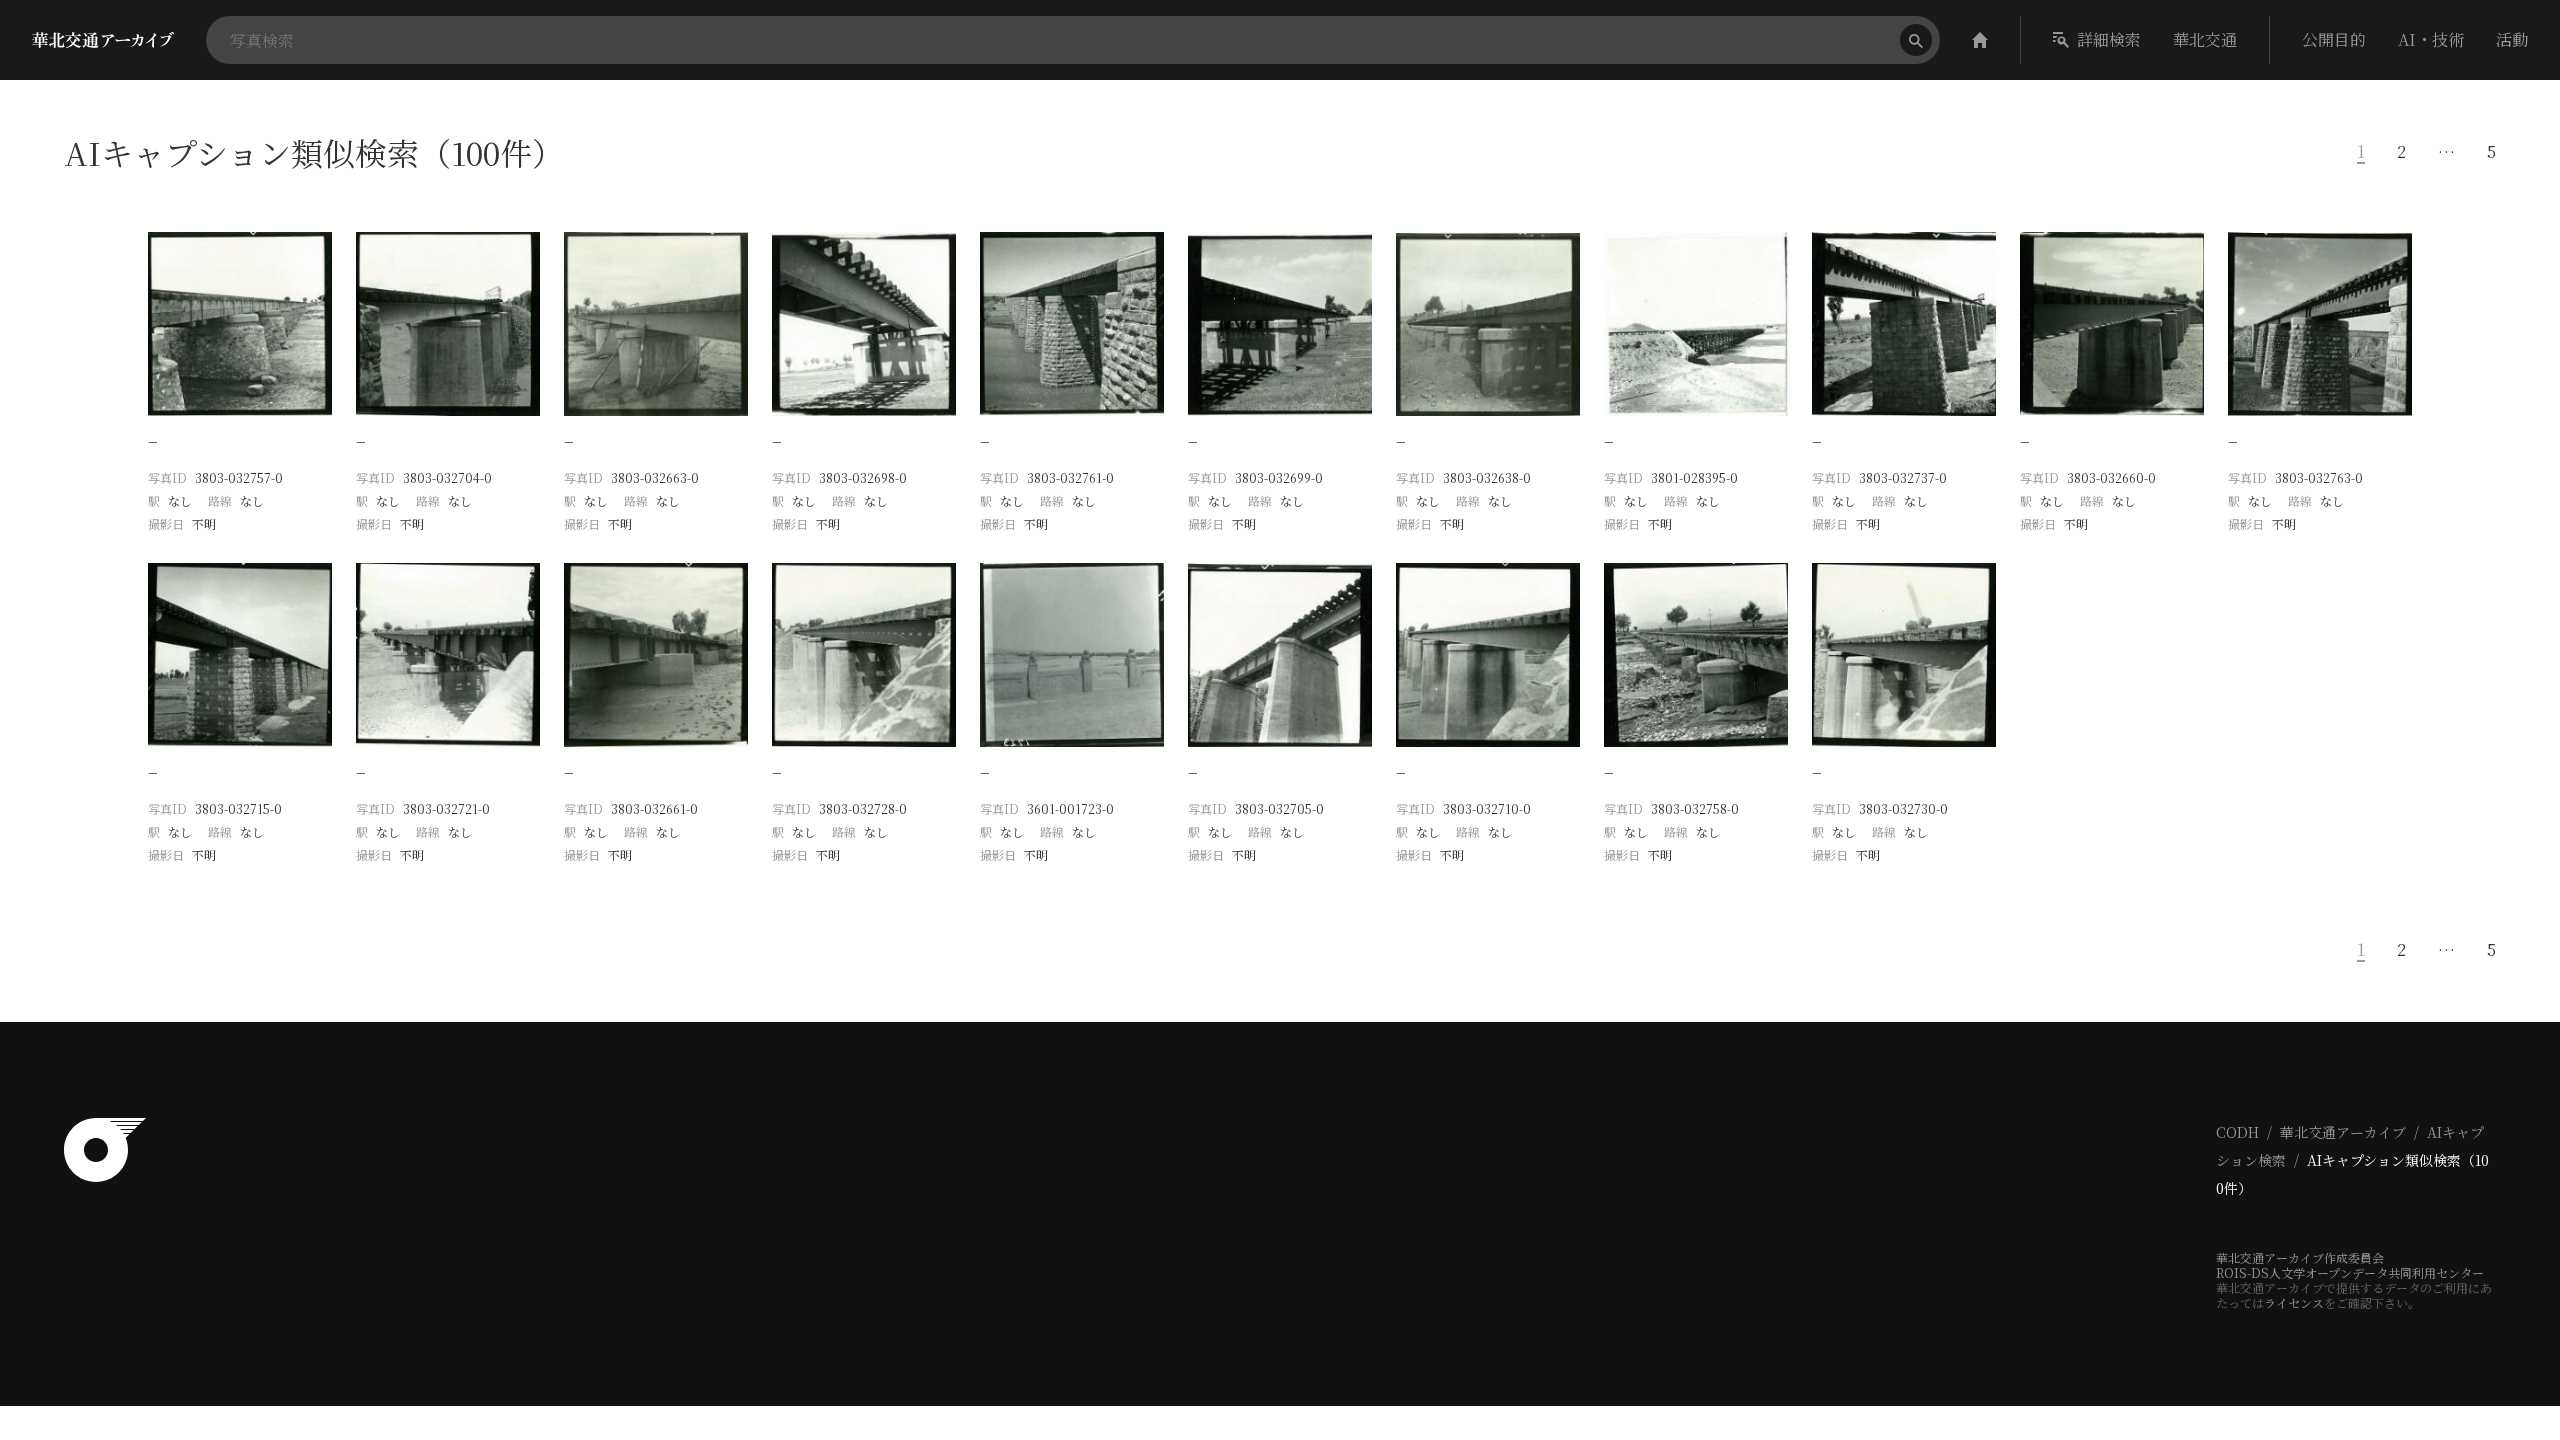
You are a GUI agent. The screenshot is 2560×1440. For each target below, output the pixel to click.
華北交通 (2205, 39)
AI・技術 (2431, 39)
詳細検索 (2109, 39)
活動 (2512, 39)
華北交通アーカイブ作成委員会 (2300, 1257)
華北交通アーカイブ (2343, 1132)
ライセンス (2294, 1302)
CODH (2237, 1132)
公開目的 (2334, 39)
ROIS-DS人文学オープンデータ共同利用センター (2350, 1272)
